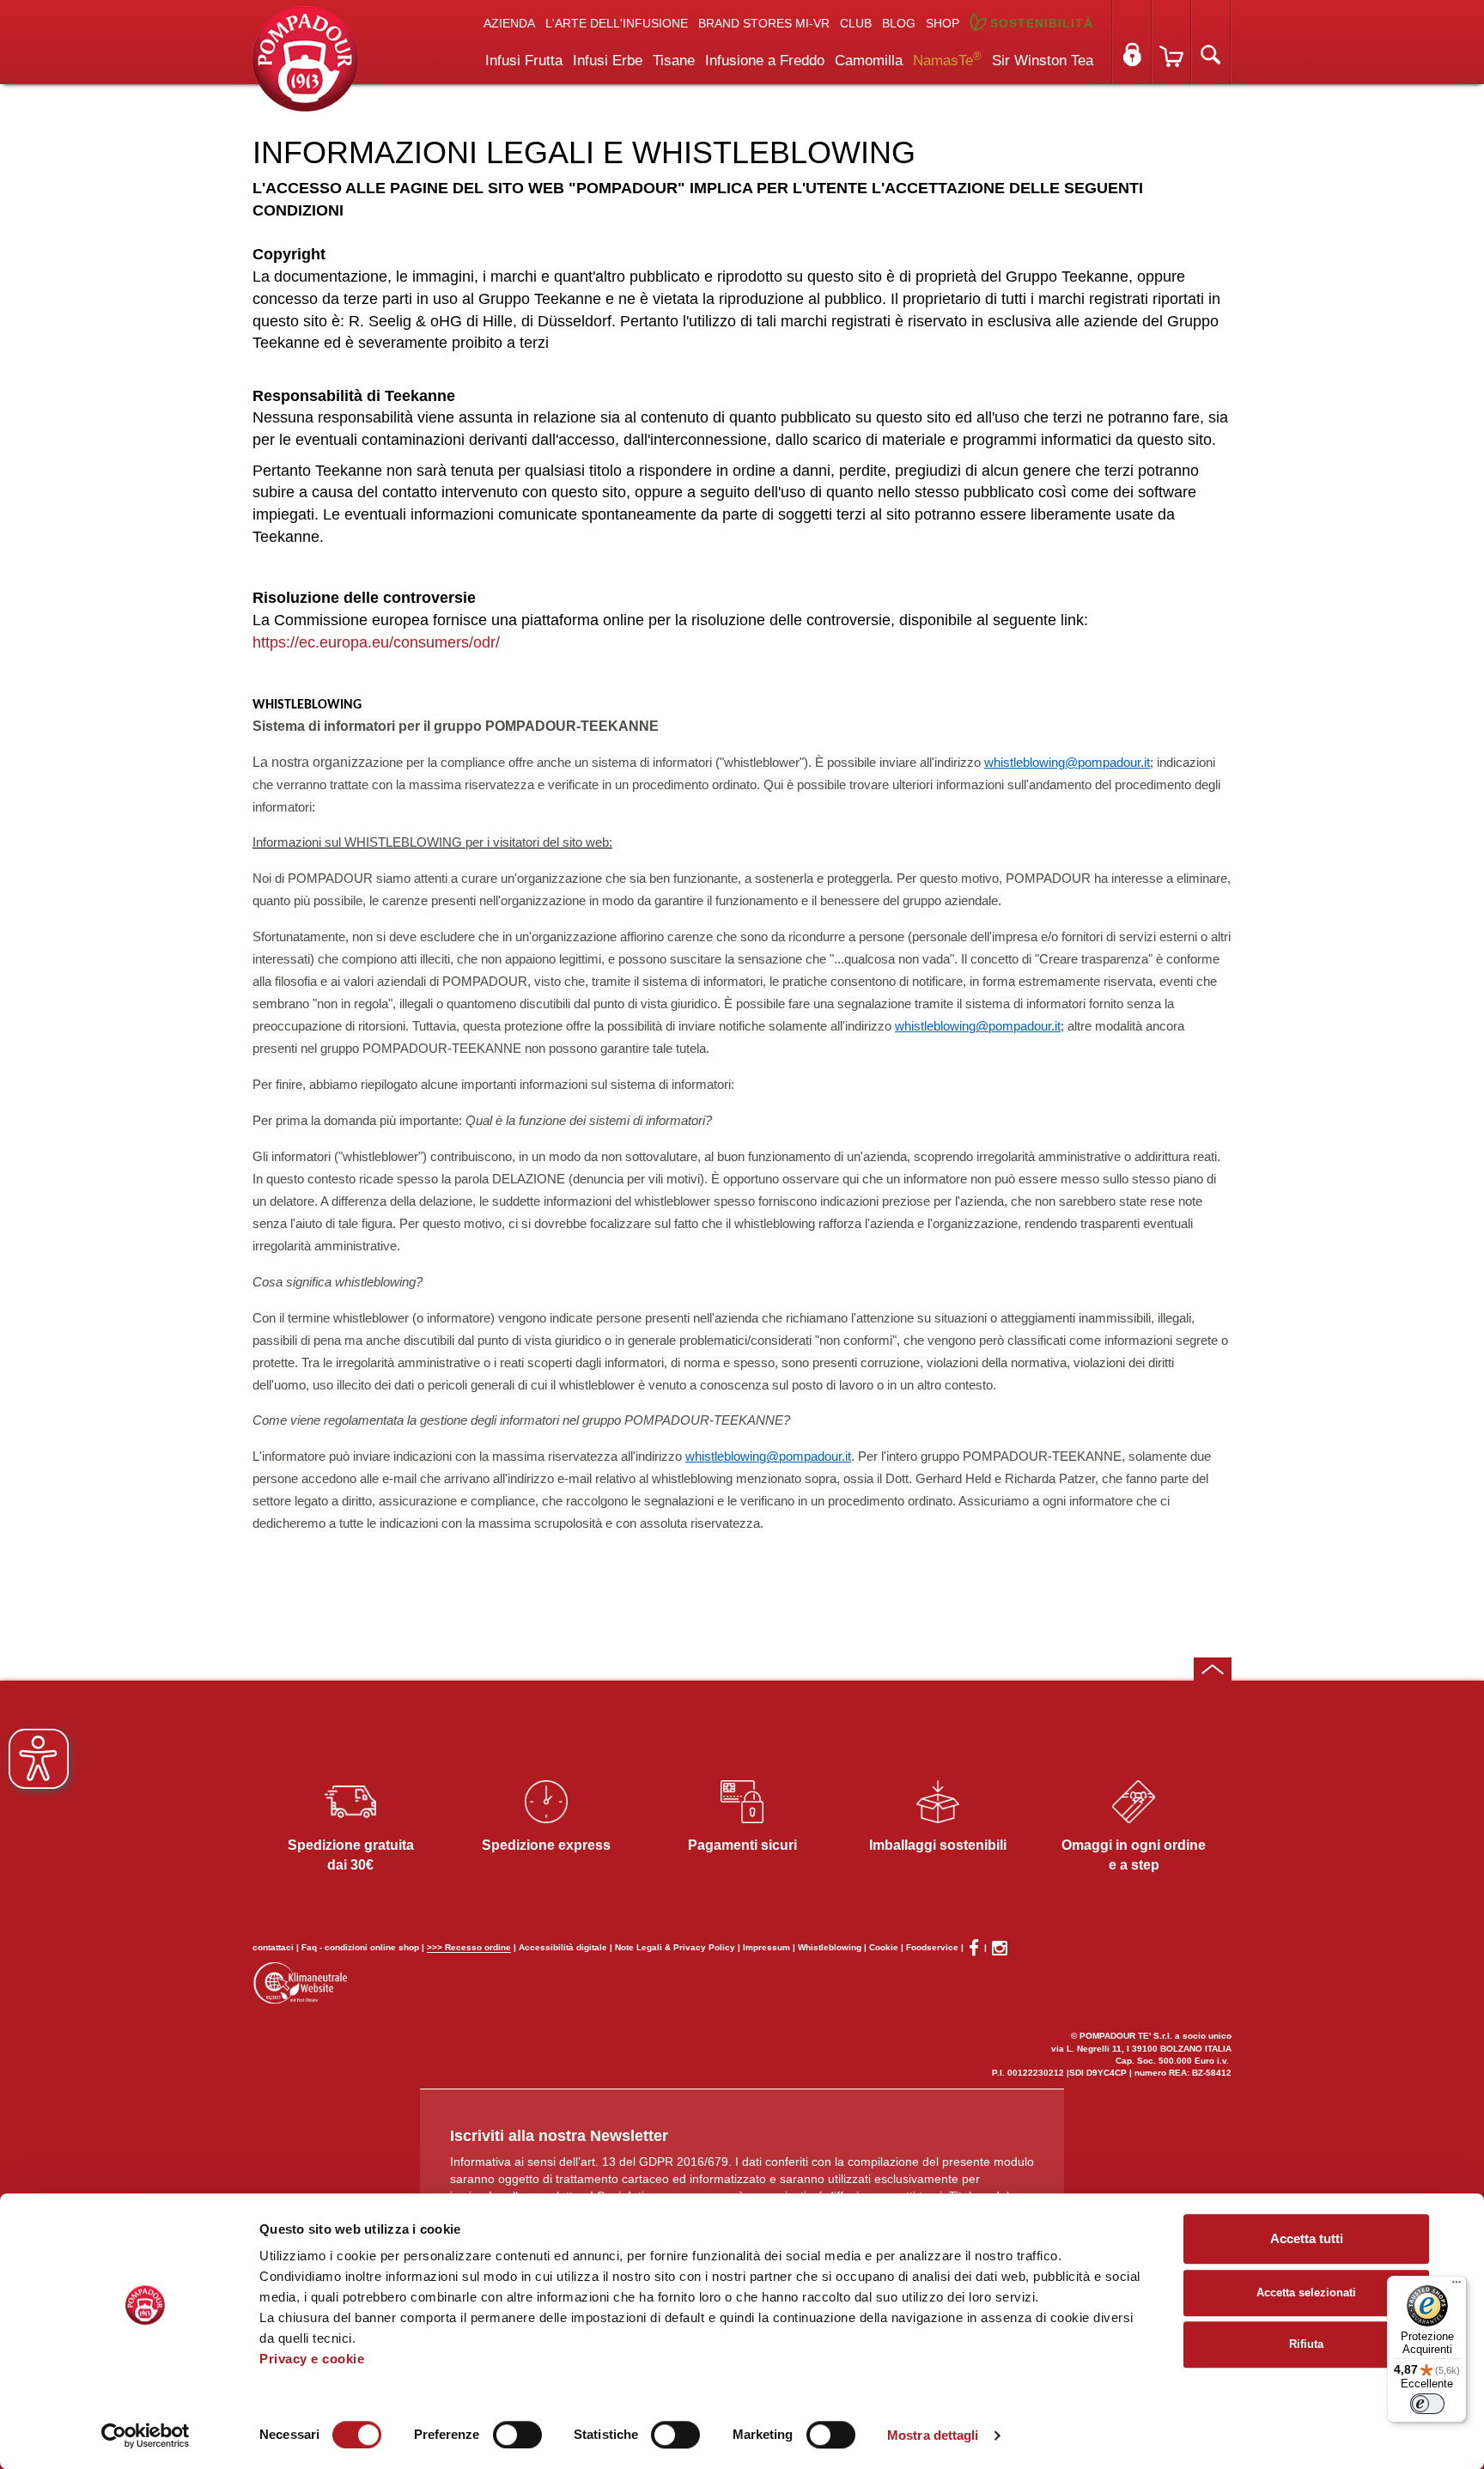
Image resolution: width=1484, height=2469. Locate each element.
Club (856, 23)
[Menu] (1457, 2286)
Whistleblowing (830, 1948)
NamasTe (947, 59)
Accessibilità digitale (563, 1948)
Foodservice (932, 1948)
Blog (899, 23)
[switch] (517, 2435)
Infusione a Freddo (765, 61)
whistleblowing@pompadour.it (1067, 763)
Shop (943, 23)
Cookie (884, 1948)
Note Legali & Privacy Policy (675, 1948)
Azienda (509, 23)
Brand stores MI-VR (764, 23)
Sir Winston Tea (1043, 61)
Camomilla (869, 61)
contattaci (273, 1948)
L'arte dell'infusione (617, 23)
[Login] (1132, 42)
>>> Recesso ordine (469, 1948)
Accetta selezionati (1306, 2293)
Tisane (674, 61)
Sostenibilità (1042, 23)
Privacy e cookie (312, 2359)
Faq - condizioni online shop (360, 1948)
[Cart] (1171, 42)
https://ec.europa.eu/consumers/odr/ (378, 642)
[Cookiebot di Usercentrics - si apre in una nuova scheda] (146, 2436)
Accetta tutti (1307, 2238)
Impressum (766, 1948)
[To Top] (1213, 1669)
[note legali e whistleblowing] (305, 58)
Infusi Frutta (524, 61)
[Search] (1211, 42)
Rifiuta (1306, 2344)
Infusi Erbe (608, 61)
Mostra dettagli (933, 2435)
